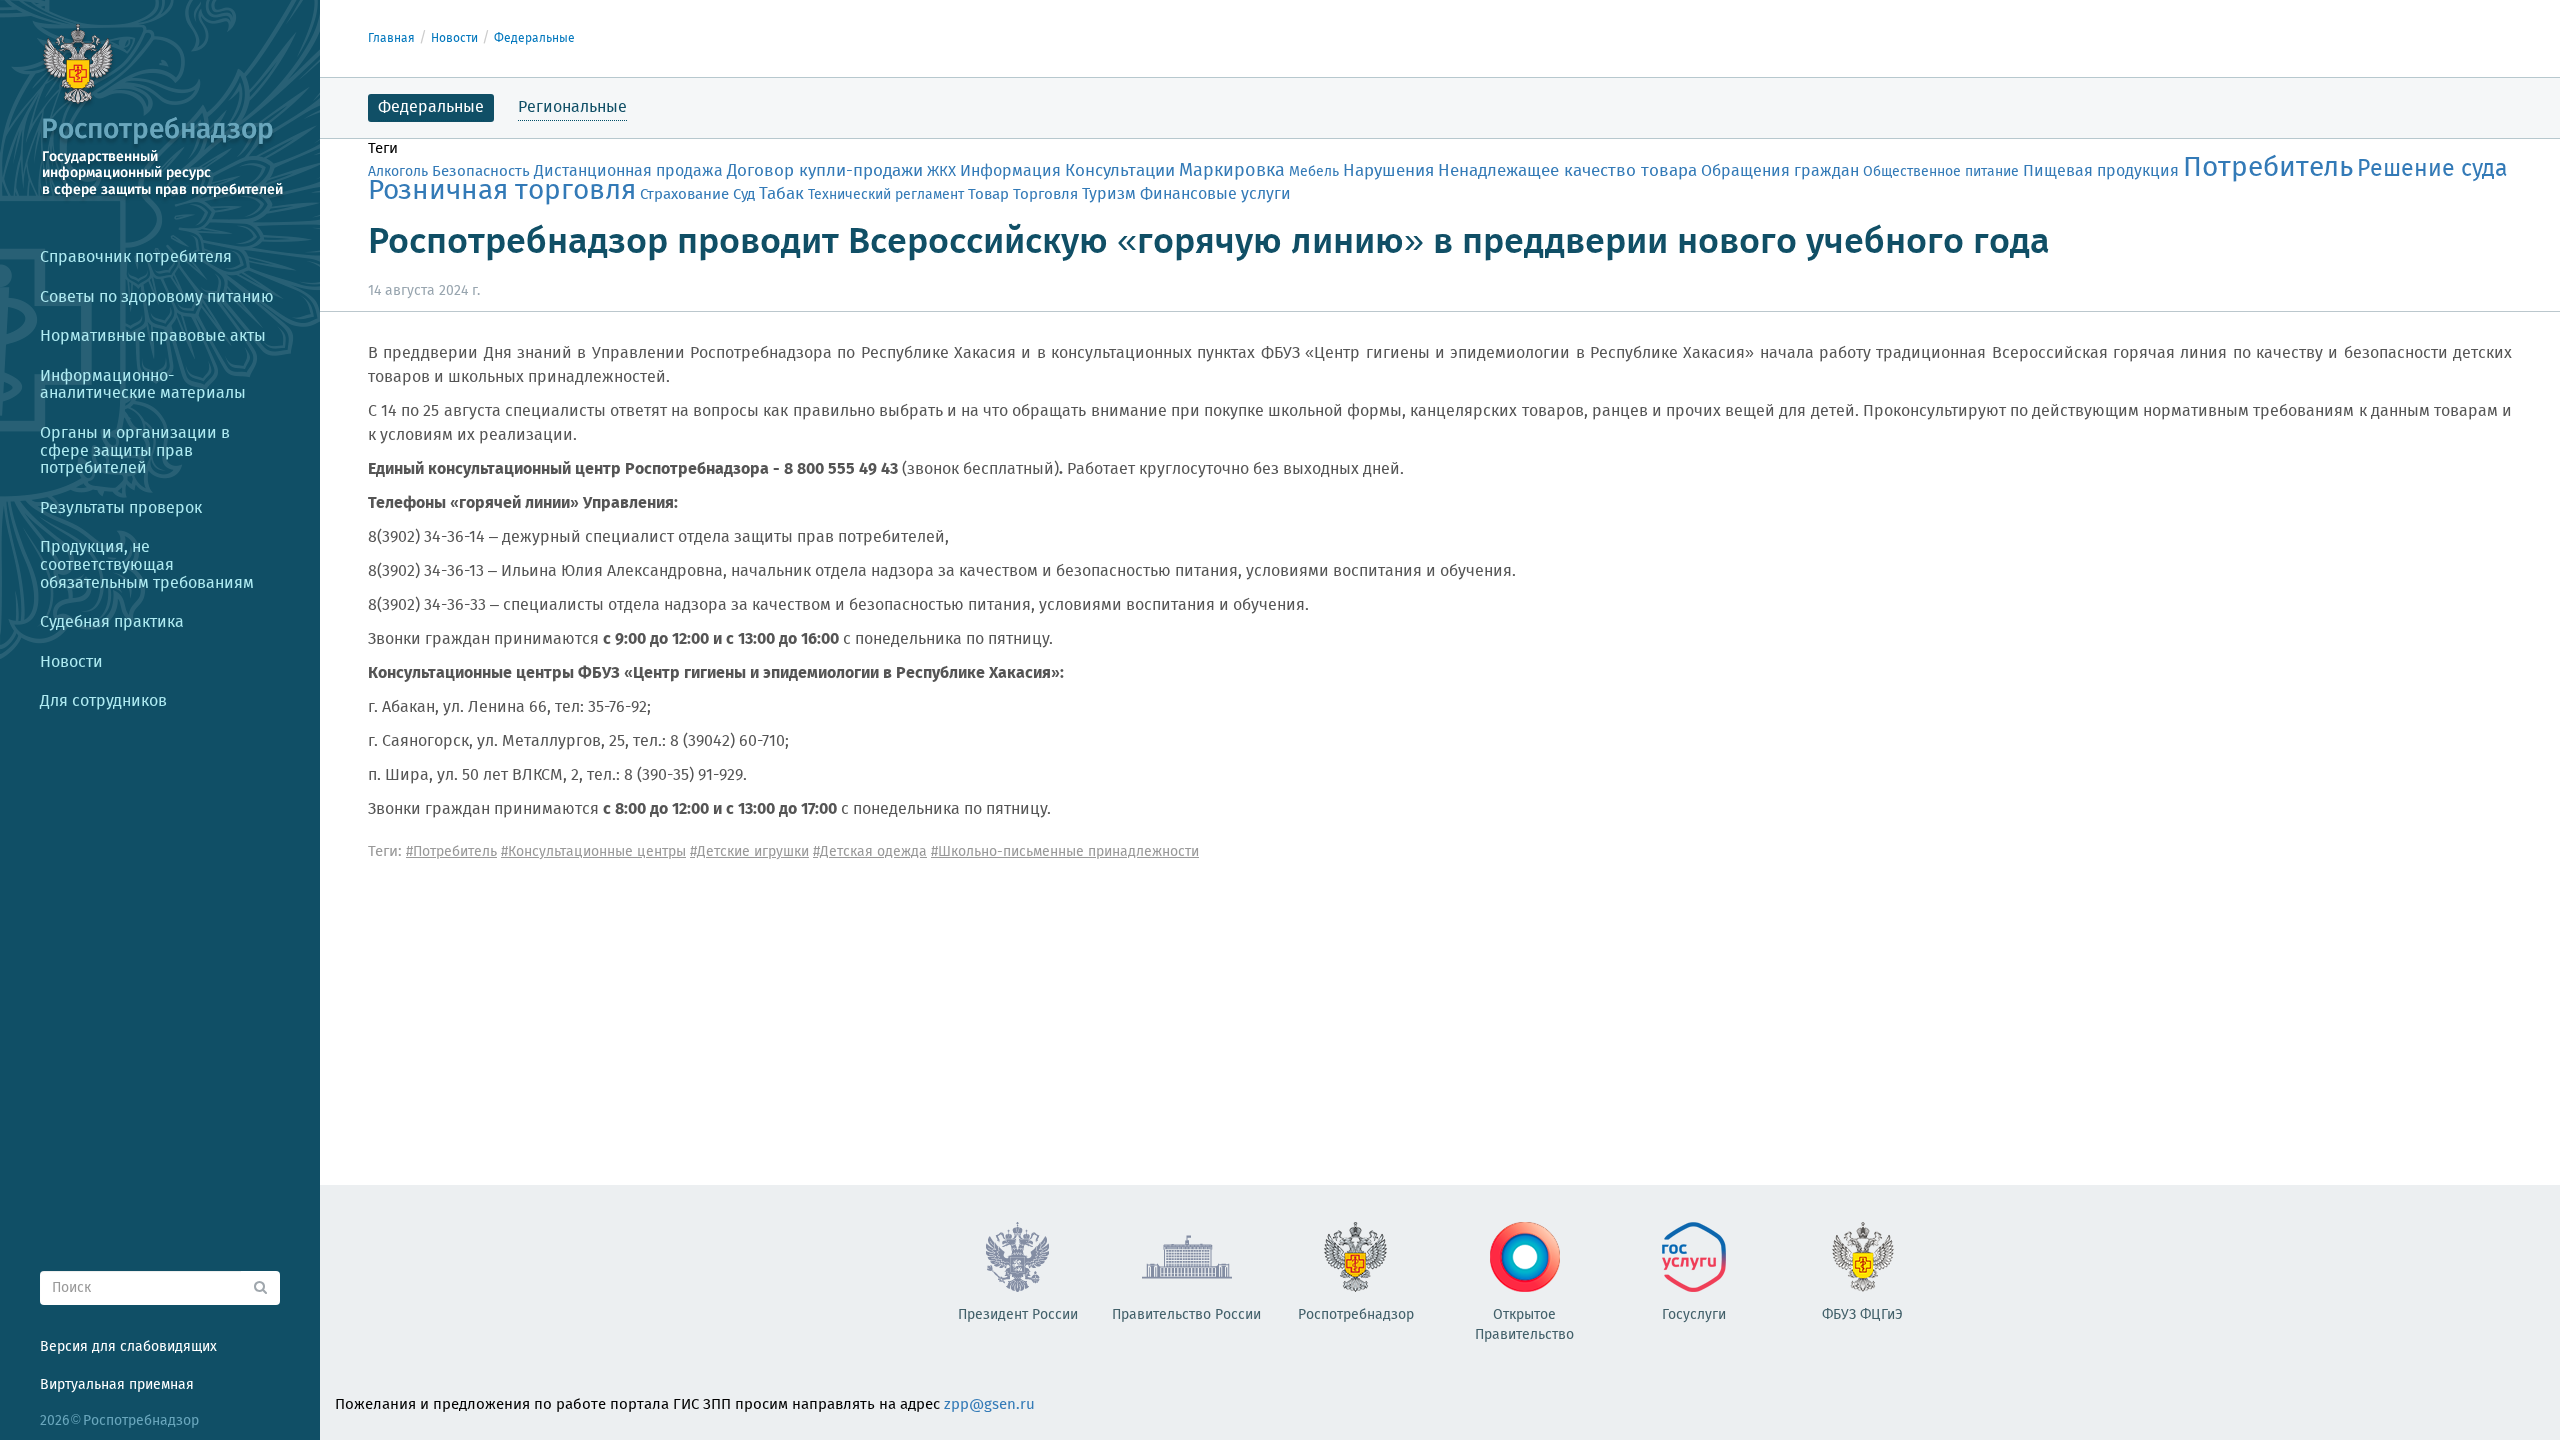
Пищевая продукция (2101, 171)
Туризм (1109, 195)
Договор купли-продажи (825, 171)
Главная (391, 38)
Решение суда (2432, 169)
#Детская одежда (870, 852)
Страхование (684, 195)
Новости (454, 38)
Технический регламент (886, 195)
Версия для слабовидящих (128, 1347)
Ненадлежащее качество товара (1567, 171)
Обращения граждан (1780, 171)
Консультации (1120, 171)
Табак (781, 194)
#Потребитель (451, 852)
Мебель (1314, 172)
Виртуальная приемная (117, 1385)
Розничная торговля (502, 191)
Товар (988, 194)
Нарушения (1388, 171)
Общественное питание (1941, 172)
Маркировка (1232, 171)
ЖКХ (941, 172)
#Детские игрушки (749, 852)
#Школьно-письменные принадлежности (1065, 852)
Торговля (1045, 194)
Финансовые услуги (1215, 194)
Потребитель (2268, 168)
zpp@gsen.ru (989, 1405)
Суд (744, 195)
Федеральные (534, 38)
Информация (1010, 171)
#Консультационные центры (593, 852)
